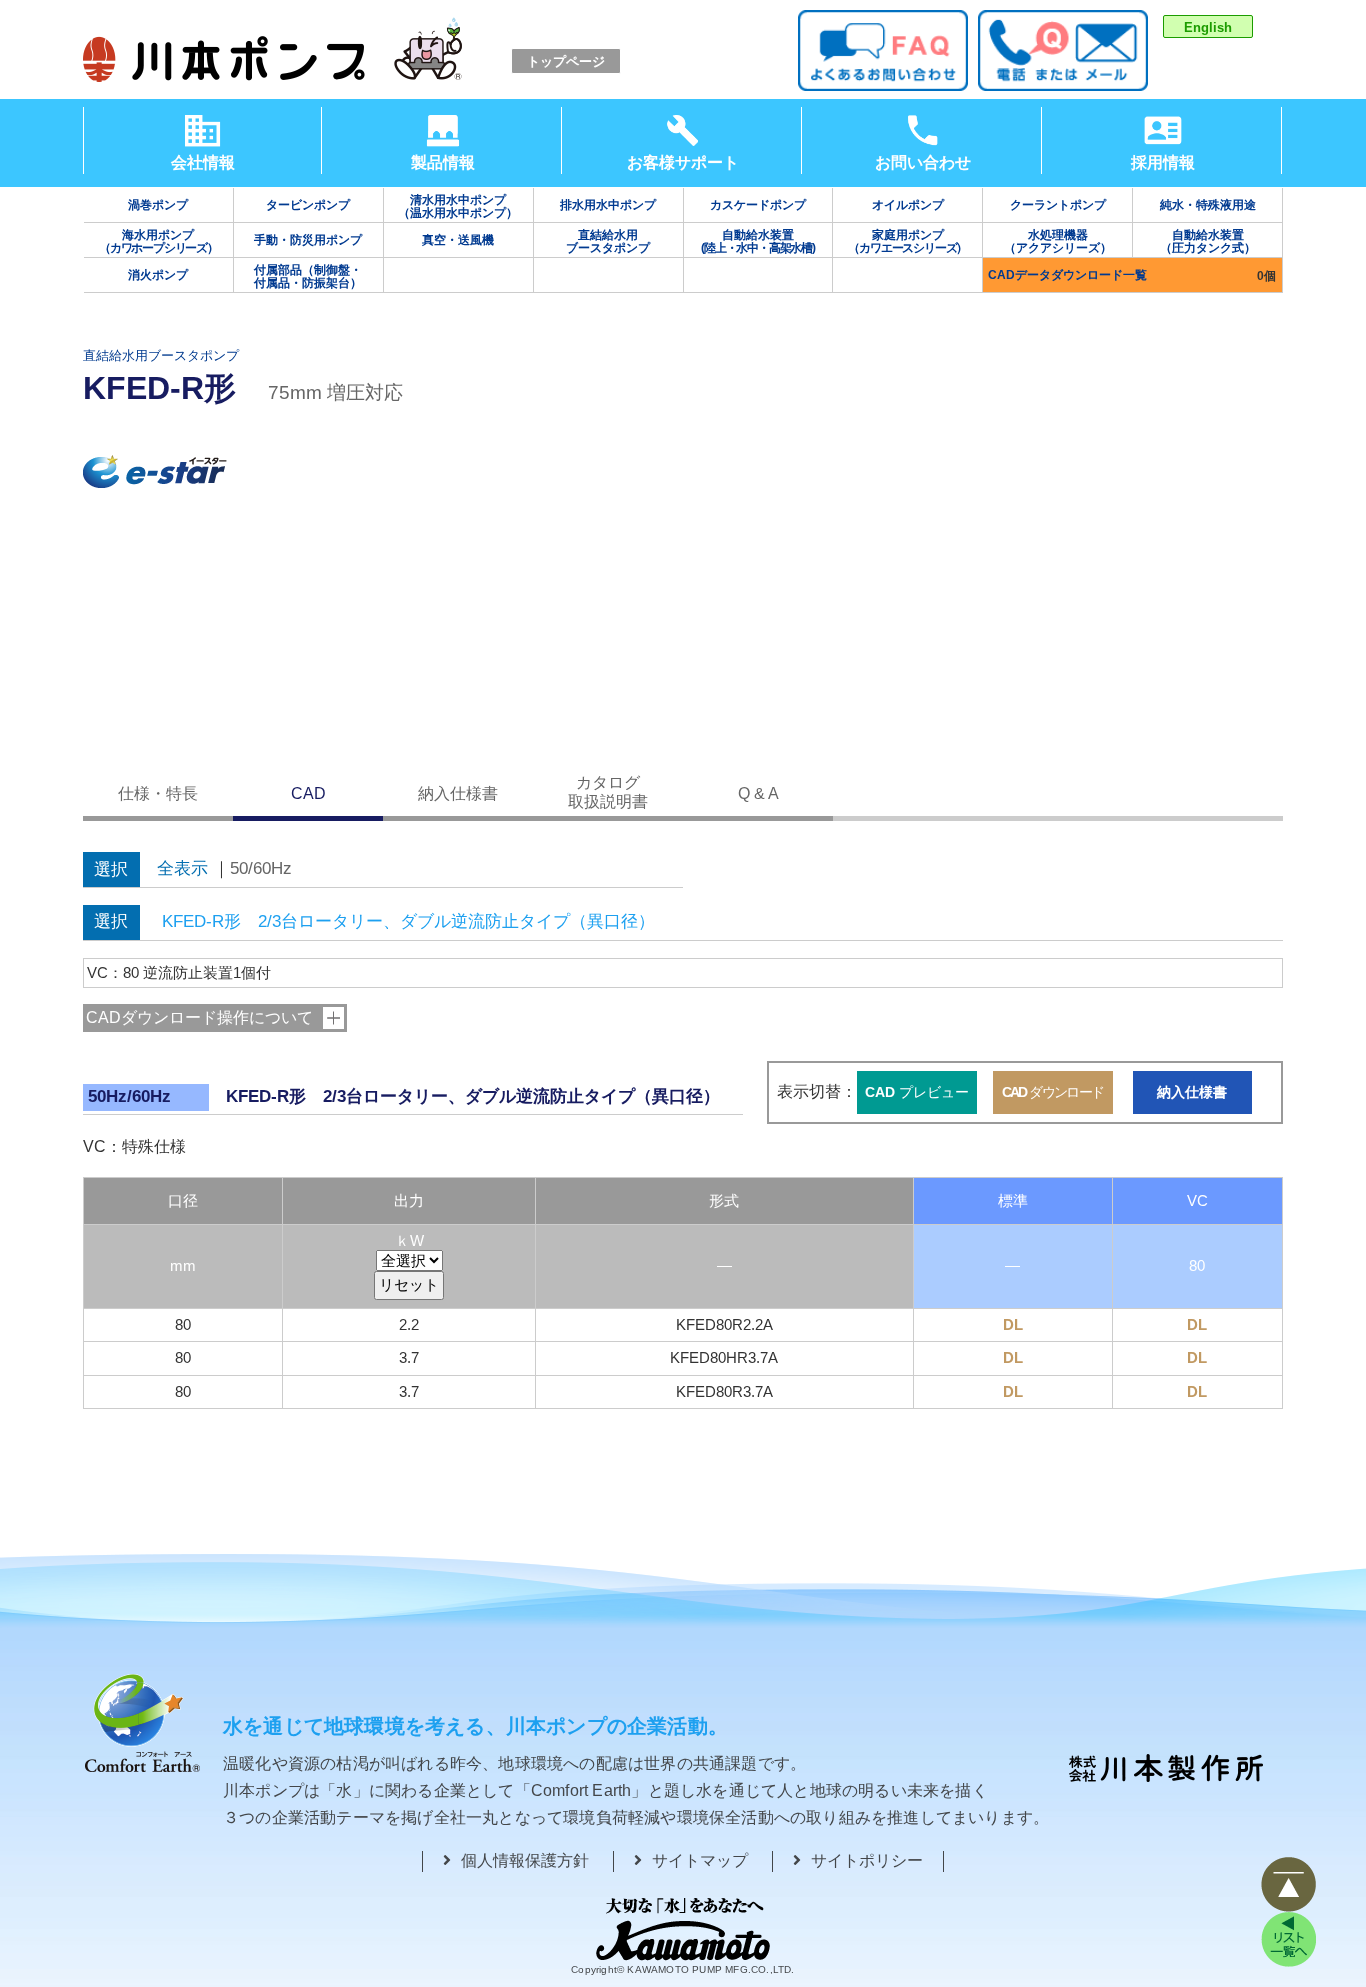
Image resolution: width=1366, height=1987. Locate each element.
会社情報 (203, 162)
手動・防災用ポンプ (308, 240)
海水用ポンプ (158, 241)
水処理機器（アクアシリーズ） (1058, 241)
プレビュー (917, 1092)
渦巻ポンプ (158, 205)
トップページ (566, 61)
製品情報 (443, 162)
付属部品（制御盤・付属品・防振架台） (308, 276)
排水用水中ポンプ (608, 205)
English (1208, 27)
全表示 (182, 869)
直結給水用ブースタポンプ (608, 241)
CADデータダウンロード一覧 (1067, 275)
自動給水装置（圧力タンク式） (1208, 241)
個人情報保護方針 (525, 1860)
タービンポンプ (308, 205)
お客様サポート (683, 162)
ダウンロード (1053, 1092)
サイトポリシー (867, 1860)
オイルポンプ (908, 205)
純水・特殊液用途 (1208, 205)
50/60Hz (261, 869)
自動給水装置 (758, 241)
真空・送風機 (458, 240)
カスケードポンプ (758, 205)
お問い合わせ (923, 162)
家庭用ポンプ (907, 241)
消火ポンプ (158, 275)
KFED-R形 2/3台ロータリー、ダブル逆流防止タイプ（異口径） (408, 921)
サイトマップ (700, 1860)
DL (1013, 1324)
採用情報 (1163, 162)
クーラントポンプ (1058, 205)
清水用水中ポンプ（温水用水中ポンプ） (458, 206)
